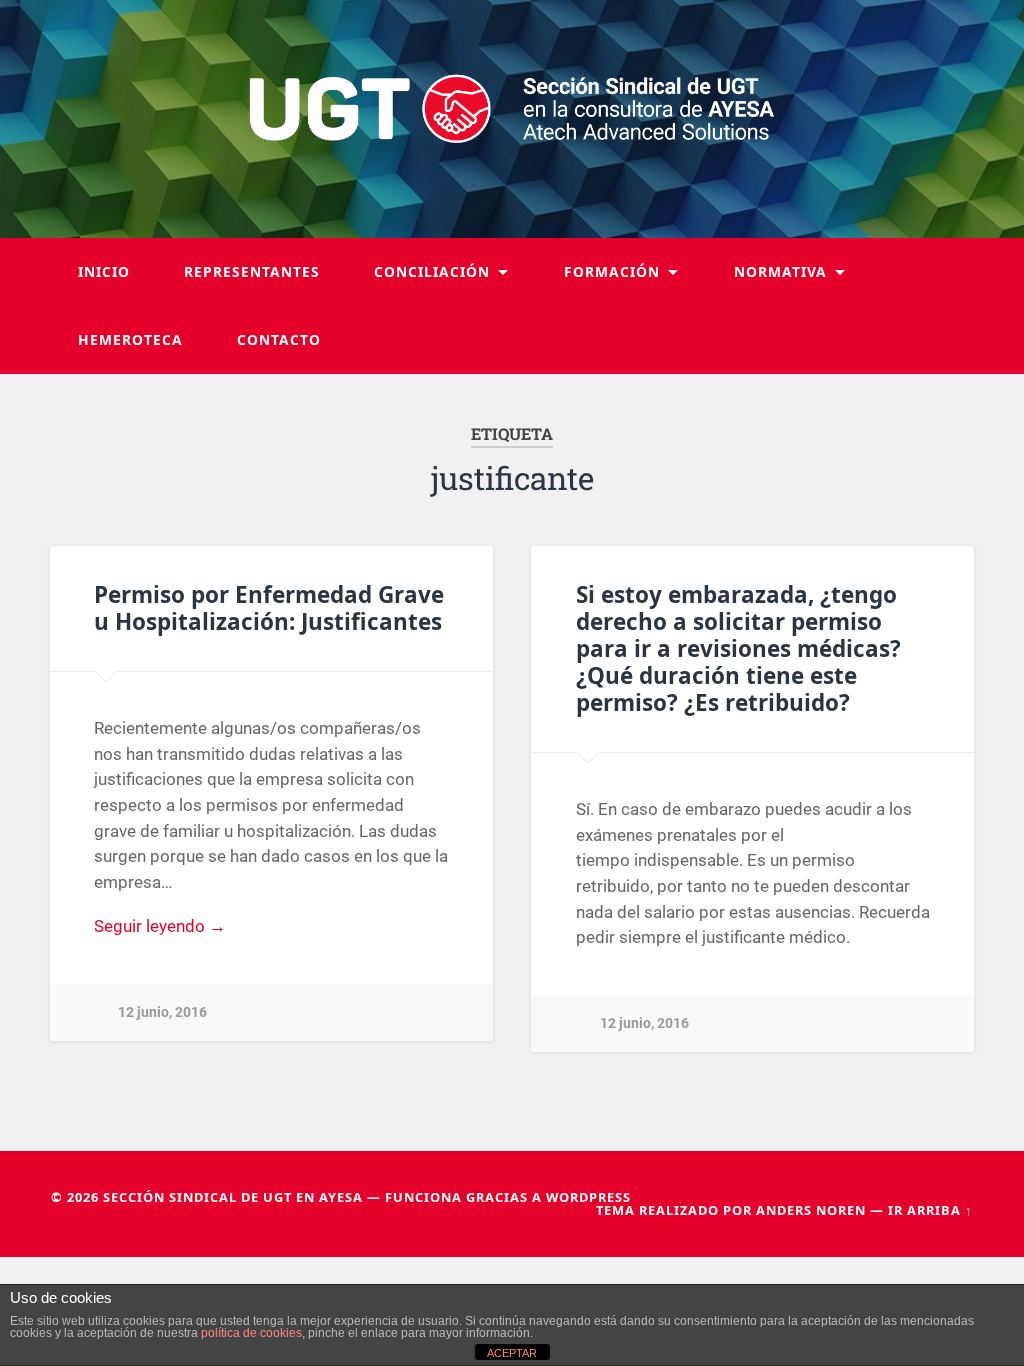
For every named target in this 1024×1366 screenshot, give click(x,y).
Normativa (780, 271)
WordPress (588, 1197)
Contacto (279, 339)
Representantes (252, 271)
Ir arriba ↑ (930, 1210)
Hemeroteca (130, 339)
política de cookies (251, 1333)
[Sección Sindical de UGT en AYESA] (512, 119)
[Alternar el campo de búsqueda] (939, 340)
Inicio (104, 271)
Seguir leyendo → (160, 926)
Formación (612, 271)
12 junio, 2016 (162, 1012)
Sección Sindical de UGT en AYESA (233, 1197)
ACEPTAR (512, 1353)
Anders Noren (811, 1210)
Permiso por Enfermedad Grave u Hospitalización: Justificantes (269, 608)
